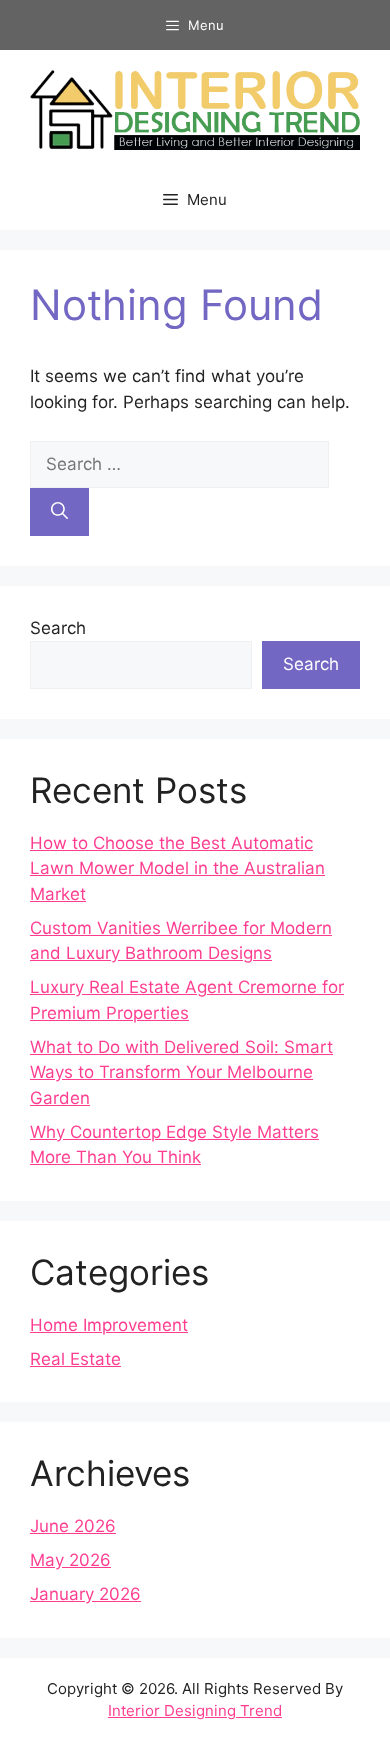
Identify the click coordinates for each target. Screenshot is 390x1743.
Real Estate (75, 1359)
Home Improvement (109, 1325)
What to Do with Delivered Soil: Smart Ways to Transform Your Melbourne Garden (181, 1072)
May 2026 (70, 1560)
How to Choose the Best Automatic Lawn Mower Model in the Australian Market (177, 868)
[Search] (59, 512)
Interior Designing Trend (195, 1710)
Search (58, 628)
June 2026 (73, 1526)
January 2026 (85, 1594)
